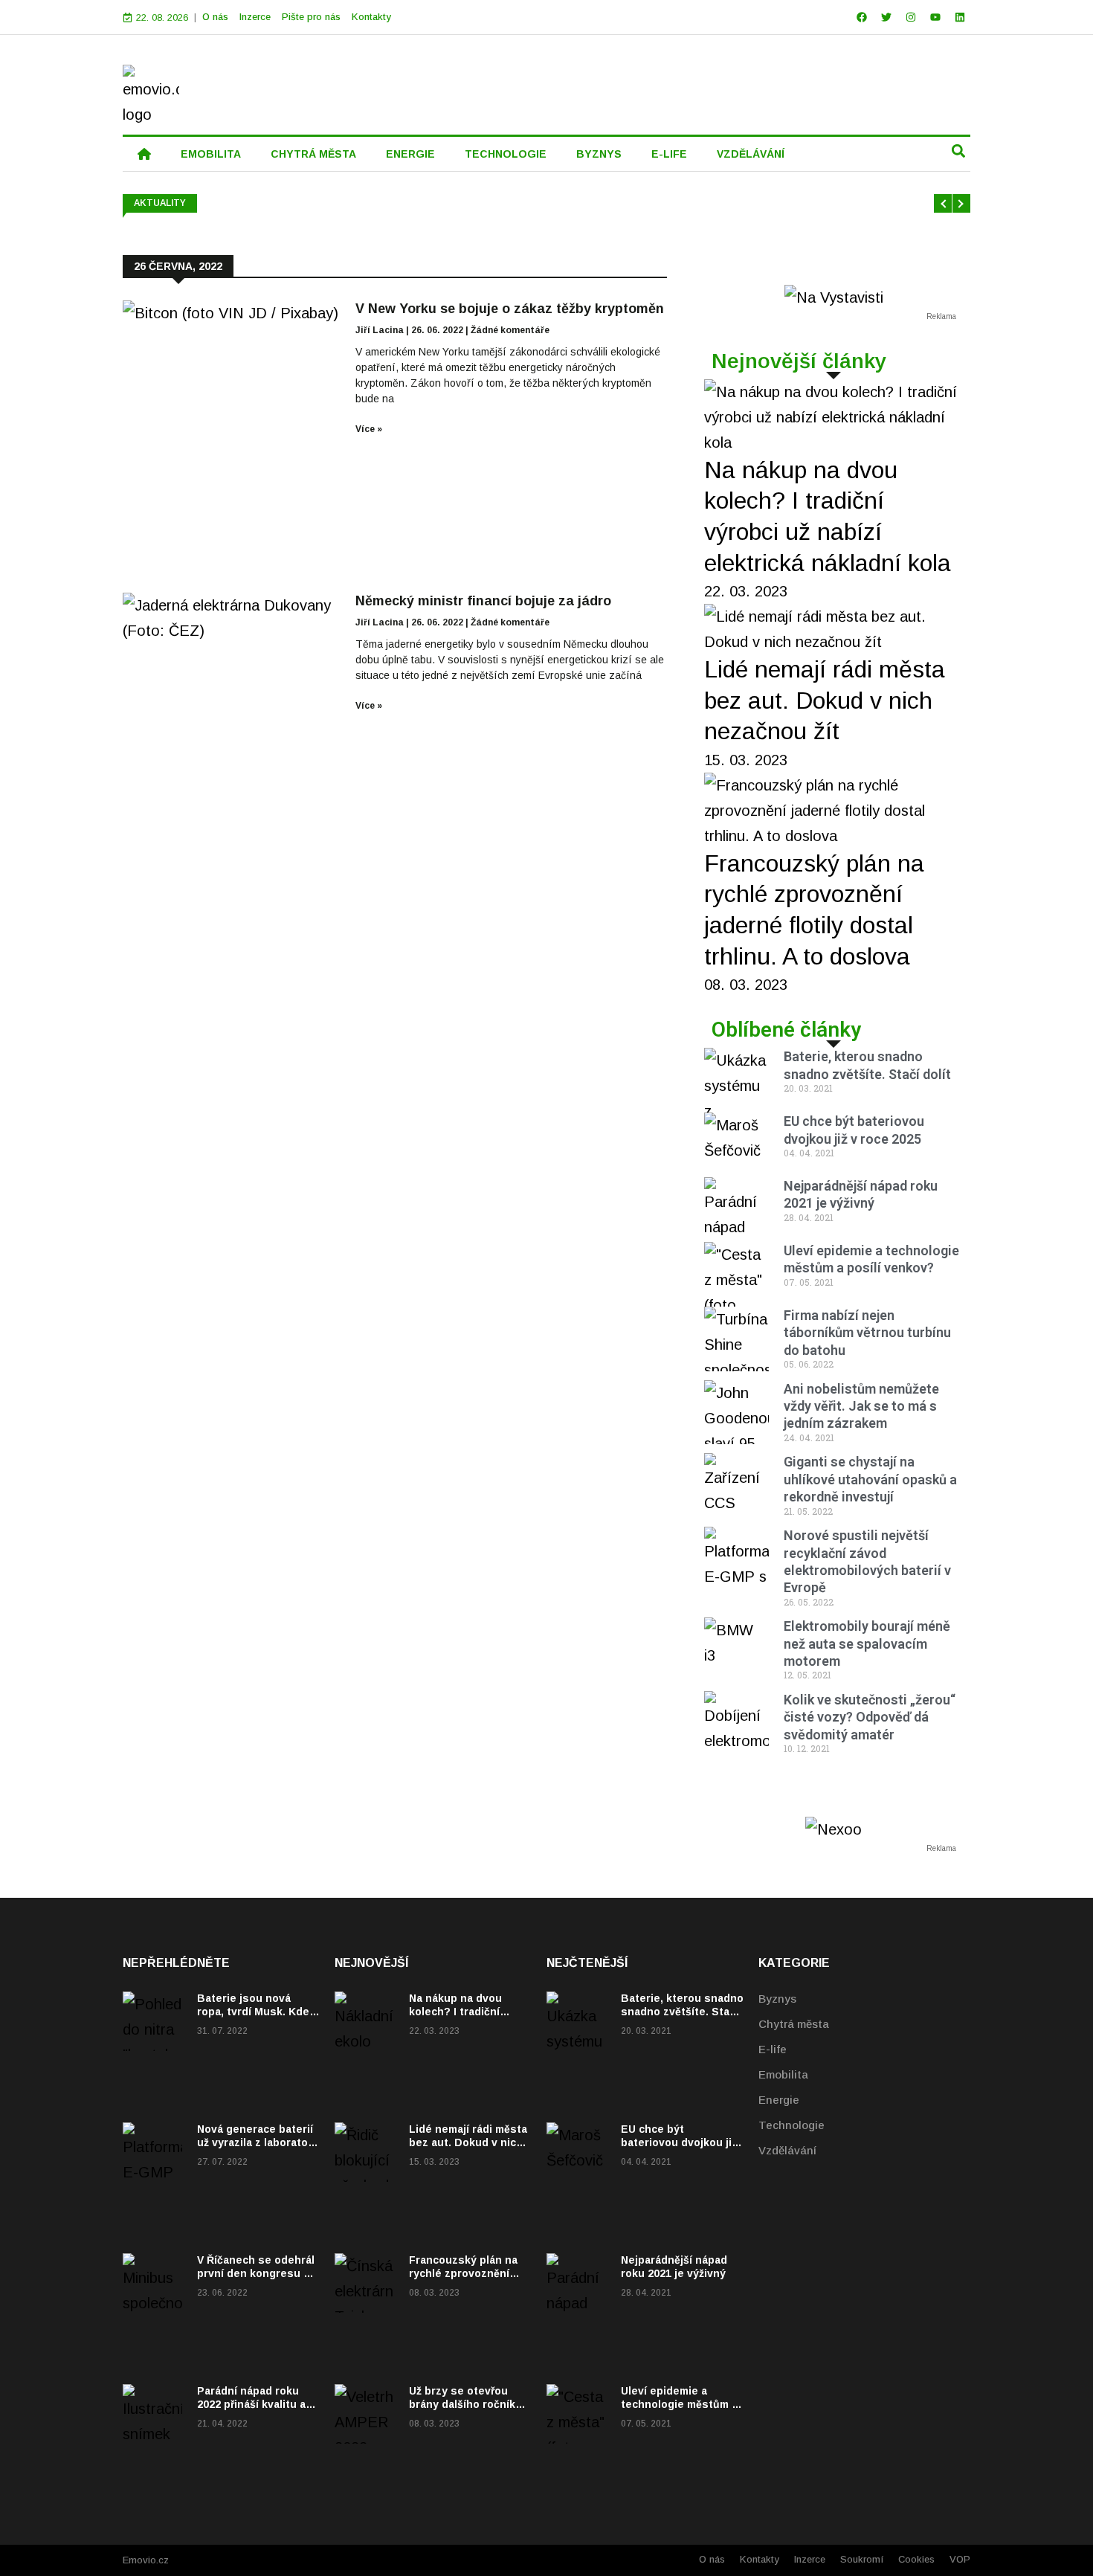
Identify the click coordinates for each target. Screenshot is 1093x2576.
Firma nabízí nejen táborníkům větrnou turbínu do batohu (867, 1333)
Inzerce (255, 17)
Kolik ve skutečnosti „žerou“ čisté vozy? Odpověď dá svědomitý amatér (870, 1717)
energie (410, 154)
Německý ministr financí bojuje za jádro (483, 601)
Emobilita (783, 2074)
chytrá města (313, 154)
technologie (506, 154)
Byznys (777, 1999)
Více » (369, 429)
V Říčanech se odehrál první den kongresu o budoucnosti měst (256, 2273)
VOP (960, 2559)
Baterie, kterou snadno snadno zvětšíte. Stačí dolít (682, 2012)
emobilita (211, 154)
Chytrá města (794, 2024)
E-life (773, 2049)
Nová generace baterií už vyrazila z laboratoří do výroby (256, 2142)
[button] (958, 151)
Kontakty (371, 17)
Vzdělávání (787, 2150)
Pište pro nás (311, 17)
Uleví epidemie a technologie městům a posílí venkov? (679, 2404)
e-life (669, 154)
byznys (599, 154)
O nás (215, 17)
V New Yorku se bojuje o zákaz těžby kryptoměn (510, 309)
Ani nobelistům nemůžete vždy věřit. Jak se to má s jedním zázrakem (861, 1406)
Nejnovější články (799, 361)
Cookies (916, 2559)
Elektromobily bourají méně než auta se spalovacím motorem (867, 1643)
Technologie (791, 2125)
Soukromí (862, 2559)
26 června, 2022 (178, 266)
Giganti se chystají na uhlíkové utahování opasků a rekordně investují (870, 1479)
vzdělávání (751, 154)
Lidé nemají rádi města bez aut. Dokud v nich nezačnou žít (825, 700)
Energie (779, 2100)
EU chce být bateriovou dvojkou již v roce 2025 (679, 2142)
